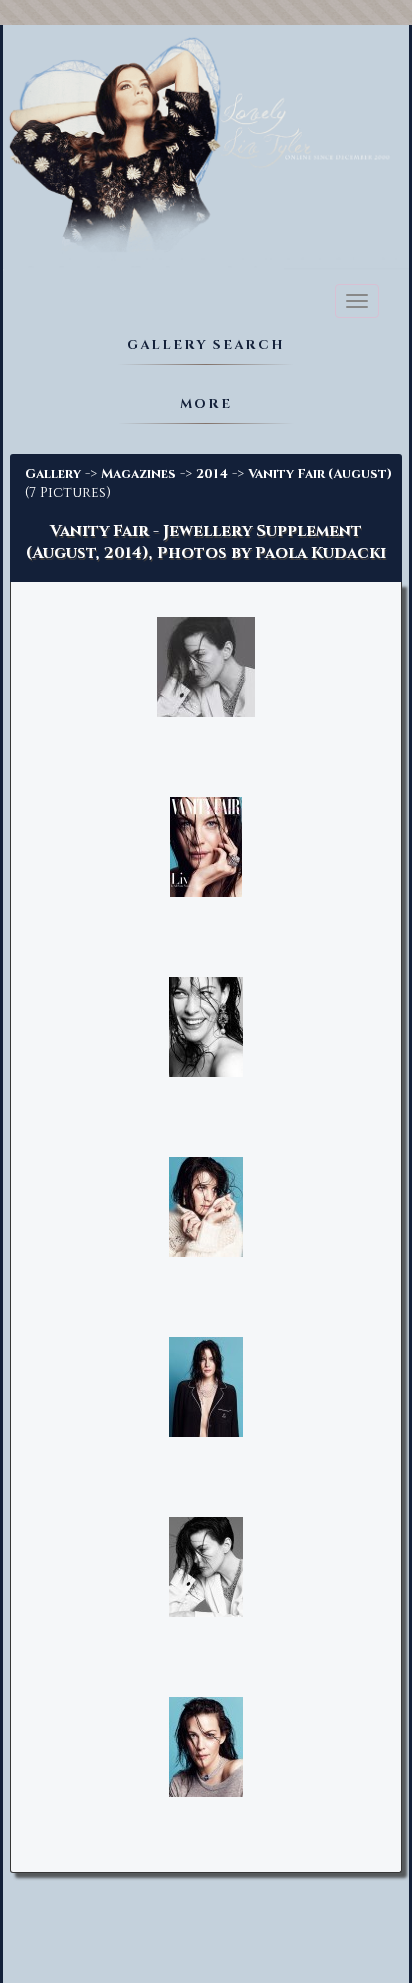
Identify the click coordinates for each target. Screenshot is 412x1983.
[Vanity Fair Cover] (206, 849)
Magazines (138, 474)
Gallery (53, 474)
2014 (212, 474)
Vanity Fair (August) (320, 474)
